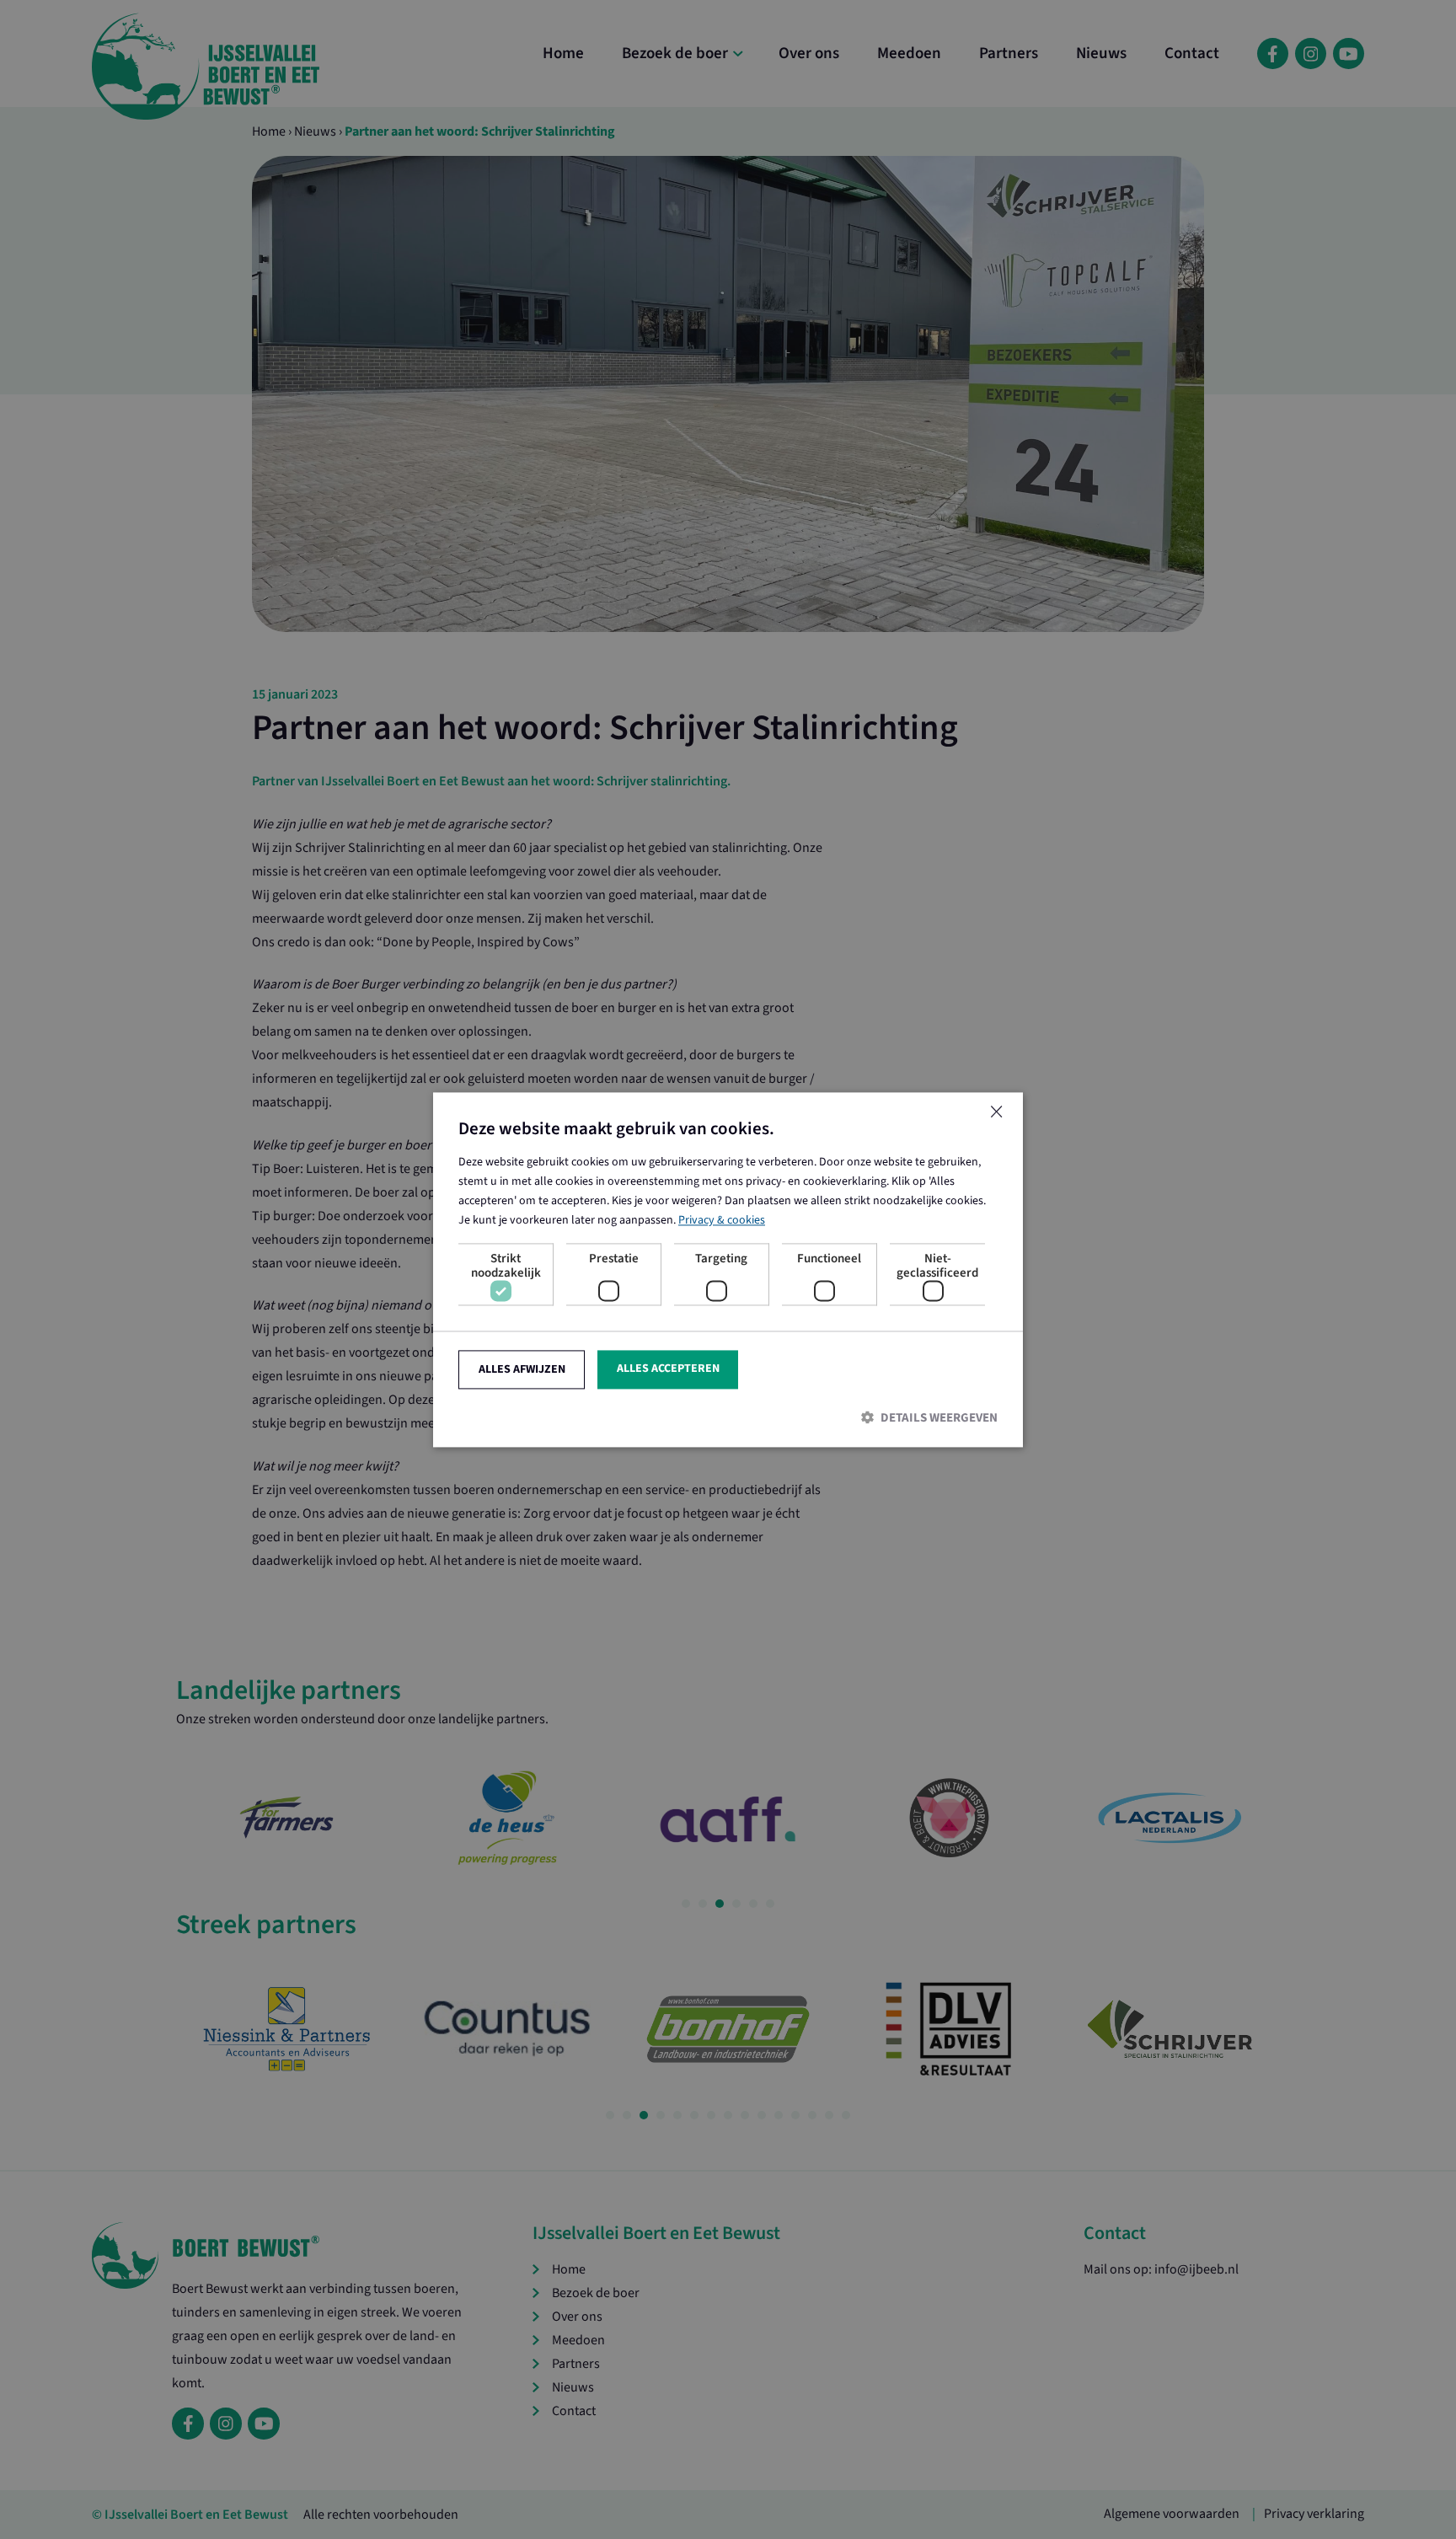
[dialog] (728, 1269)
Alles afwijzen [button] (522, 1369)
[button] (728, 1418)
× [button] (996, 1113)
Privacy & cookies (722, 1220)
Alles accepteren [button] (668, 1369)
